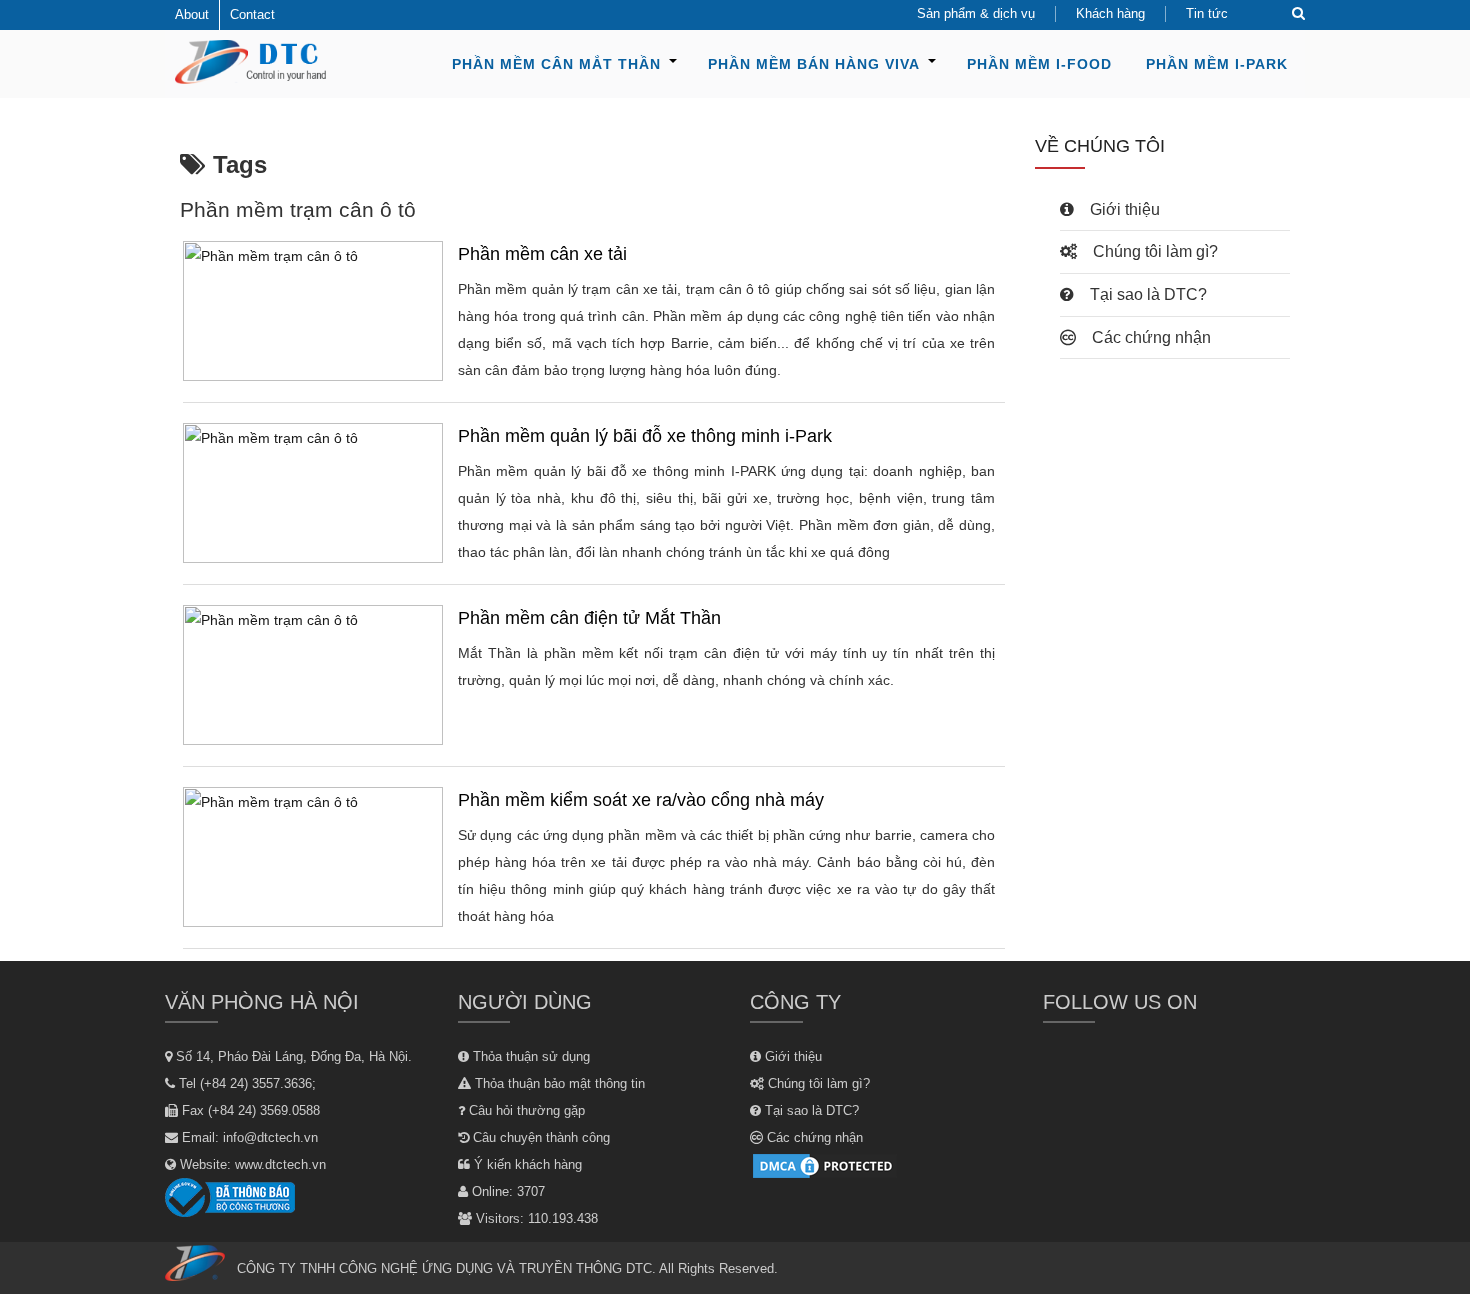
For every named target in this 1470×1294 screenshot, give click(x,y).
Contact (252, 14)
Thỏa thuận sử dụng (529, 1056)
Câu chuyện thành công (539, 1137)
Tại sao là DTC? (1146, 294)
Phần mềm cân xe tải (542, 254)
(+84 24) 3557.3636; (258, 1083)
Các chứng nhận (1149, 337)
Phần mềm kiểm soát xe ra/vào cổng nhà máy (641, 800)
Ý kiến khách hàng (526, 1164)
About (192, 14)
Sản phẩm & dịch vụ (976, 13)
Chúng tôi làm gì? (1153, 251)
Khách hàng (1110, 13)
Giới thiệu (1123, 209)
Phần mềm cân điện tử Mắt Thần (589, 618)
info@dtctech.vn (270, 1137)
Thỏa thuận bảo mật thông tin (558, 1083)
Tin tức (1207, 13)
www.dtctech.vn (280, 1164)
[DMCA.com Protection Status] (825, 1165)
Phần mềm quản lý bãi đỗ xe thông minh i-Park (645, 436)
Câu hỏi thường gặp (525, 1110)
